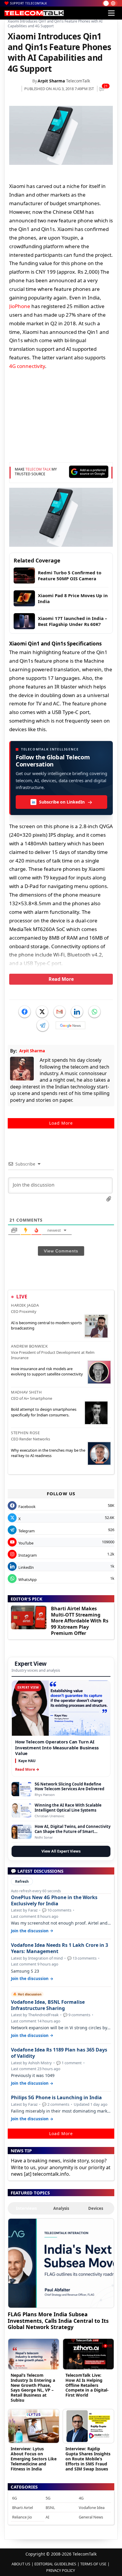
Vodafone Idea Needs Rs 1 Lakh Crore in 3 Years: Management (60, 1948)
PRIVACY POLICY (61, 2570)
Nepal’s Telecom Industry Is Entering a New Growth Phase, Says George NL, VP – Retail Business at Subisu (33, 2388)
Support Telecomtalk (29, 3)
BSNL (50, 2508)
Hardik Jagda (25, 1305)
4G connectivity (27, 366)
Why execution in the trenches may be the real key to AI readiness (48, 1453)
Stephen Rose (25, 1433)
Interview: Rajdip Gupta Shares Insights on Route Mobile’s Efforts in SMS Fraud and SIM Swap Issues (88, 2459)
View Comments (61, 1251)
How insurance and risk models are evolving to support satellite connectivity (47, 1371)
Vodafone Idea (92, 2508)
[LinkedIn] (77, 1012)
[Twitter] (42, 1012)
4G (81, 2498)
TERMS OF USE (93, 2564)
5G (48, 2498)
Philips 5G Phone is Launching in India (56, 2098)
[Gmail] (60, 1012)
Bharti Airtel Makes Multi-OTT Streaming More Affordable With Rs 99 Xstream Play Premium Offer (80, 1621)
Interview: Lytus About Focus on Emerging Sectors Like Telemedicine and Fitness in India (34, 2459)
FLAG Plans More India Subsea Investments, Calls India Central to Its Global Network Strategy (58, 2321)
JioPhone (20, 306)
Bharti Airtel (23, 2508)
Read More (61, 979)
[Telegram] (43, 1025)
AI (47, 2517)
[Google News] (70, 1025)
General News (91, 2517)
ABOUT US (21, 2564)
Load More (61, 1123)
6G (15, 2498)
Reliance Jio (22, 2517)
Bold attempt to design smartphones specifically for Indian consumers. (44, 1412)
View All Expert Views (61, 1851)
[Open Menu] (111, 13)
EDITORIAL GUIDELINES (55, 2564)
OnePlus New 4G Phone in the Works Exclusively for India (54, 1901)
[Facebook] (25, 1012)
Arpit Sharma (51, 81)
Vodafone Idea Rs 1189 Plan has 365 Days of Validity (59, 2053)
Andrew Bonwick (29, 1346)
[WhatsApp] (94, 1012)
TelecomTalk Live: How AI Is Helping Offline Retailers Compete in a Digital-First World (87, 2385)
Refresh (22, 1881)
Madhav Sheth (26, 1392)
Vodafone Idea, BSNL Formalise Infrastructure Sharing (48, 2005)
